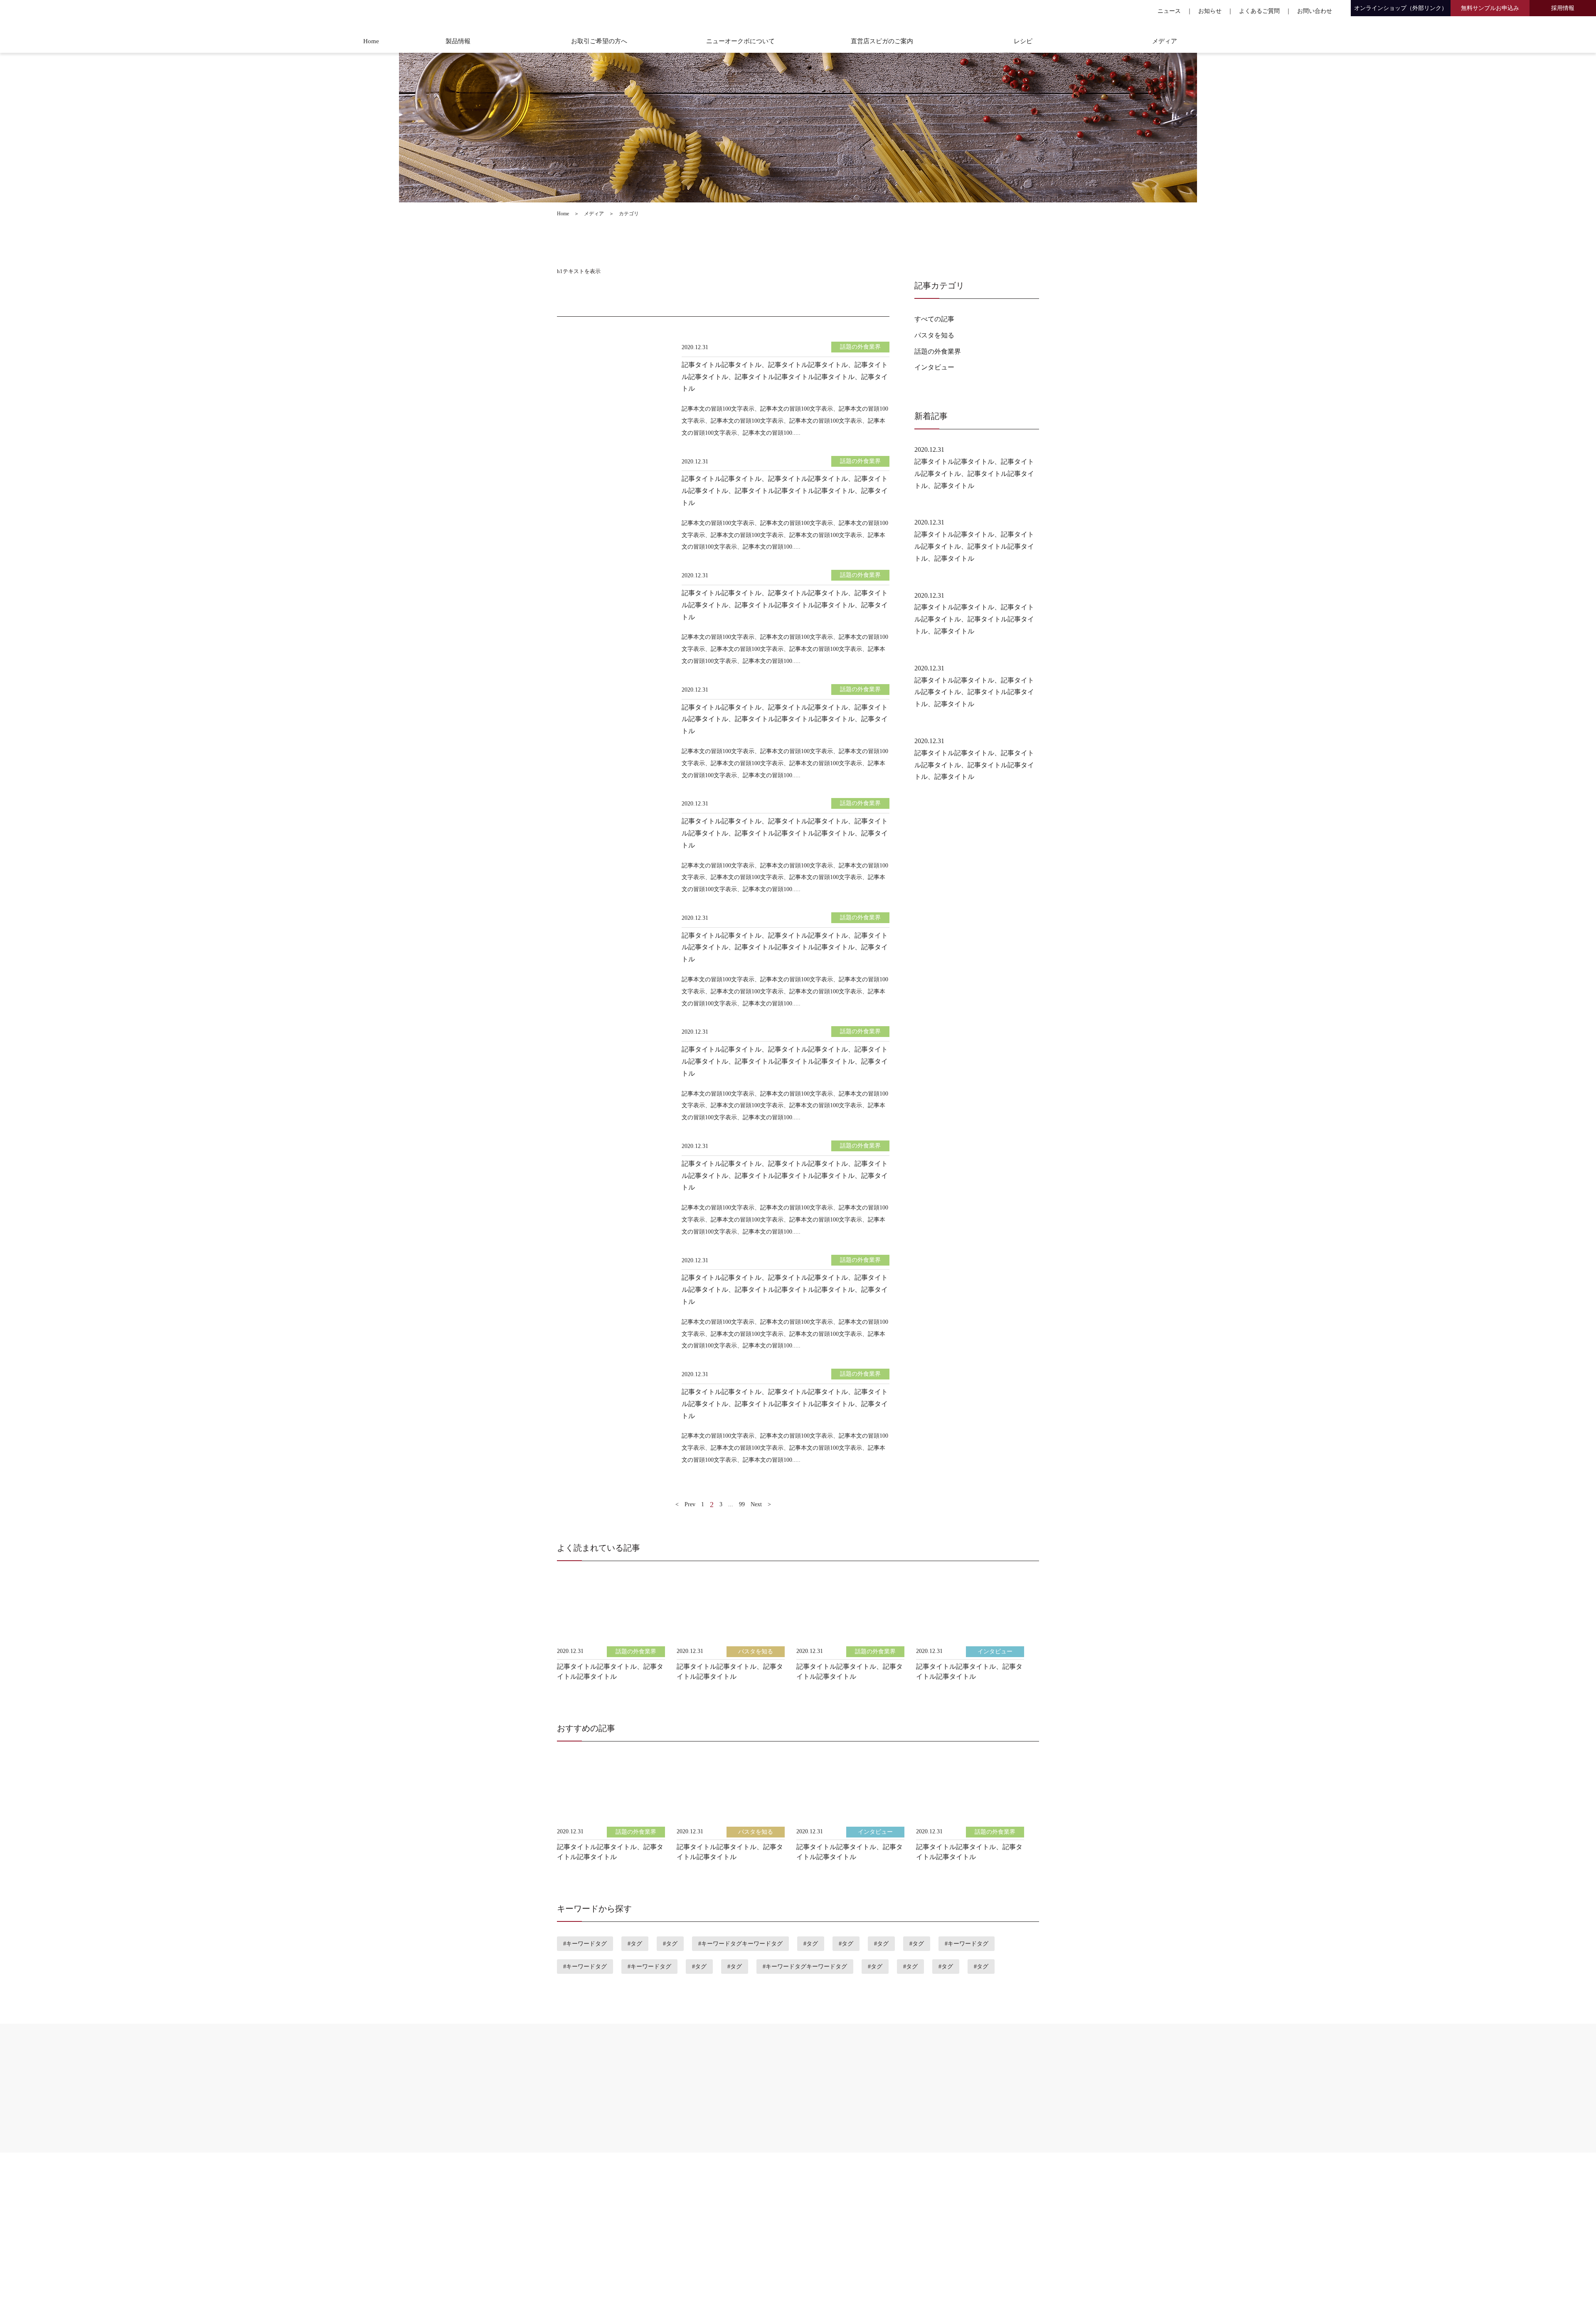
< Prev (685, 1504)
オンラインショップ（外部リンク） (1401, 8)
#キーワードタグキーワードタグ (740, 1944)
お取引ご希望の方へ (599, 41)
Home (371, 41)
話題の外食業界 (938, 351)
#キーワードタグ (585, 1944)
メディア (1165, 41)
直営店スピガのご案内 (882, 41)
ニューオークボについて (740, 41)
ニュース (1169, 11)
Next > (761, 1504)
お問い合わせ (1315, 11)
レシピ (1023, 41)
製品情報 (458, 41)
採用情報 (1563, 8)
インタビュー (934, 367)
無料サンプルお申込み (1490, 8)
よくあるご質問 (1259, 11)
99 (742, 1504)
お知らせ (1210, 11)
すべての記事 (934, 319)
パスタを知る (934, 335)
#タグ (635, 1944)
